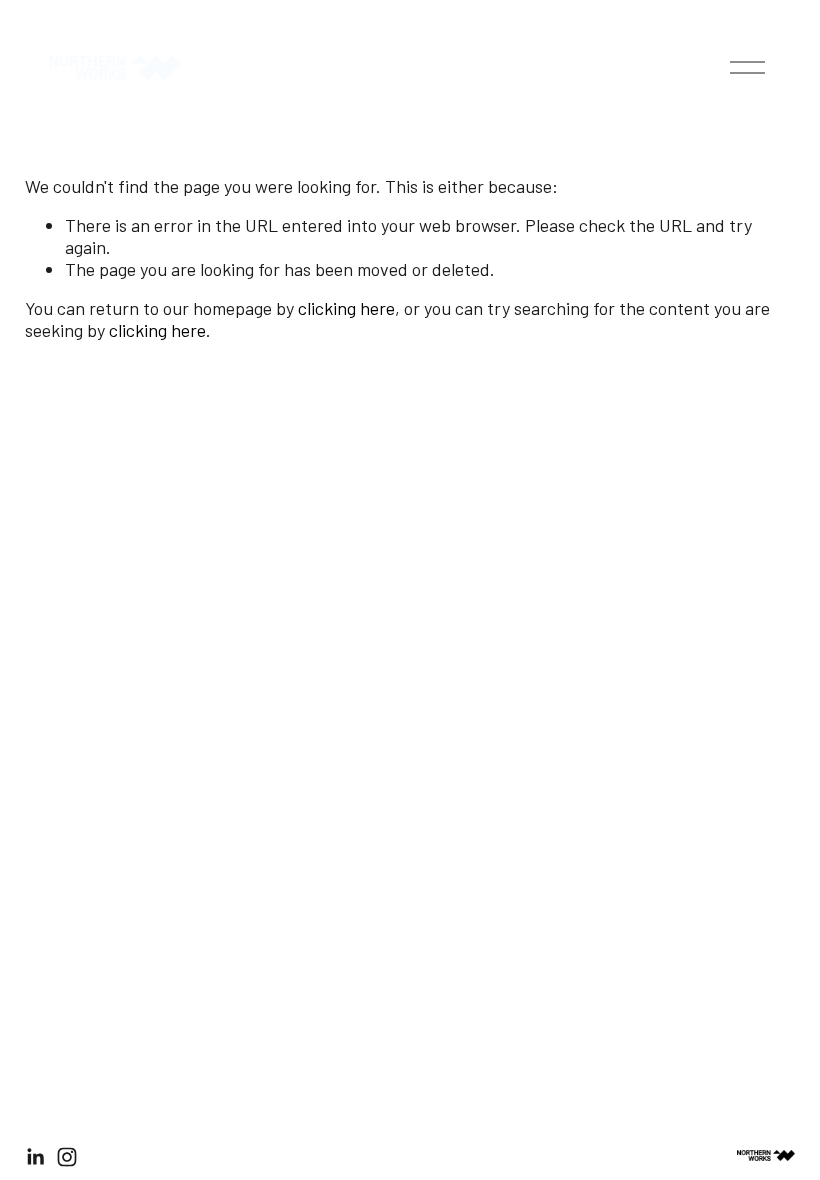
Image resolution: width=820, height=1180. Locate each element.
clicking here (346, 308)
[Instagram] (67, 1157)
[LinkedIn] (35, 1157)
